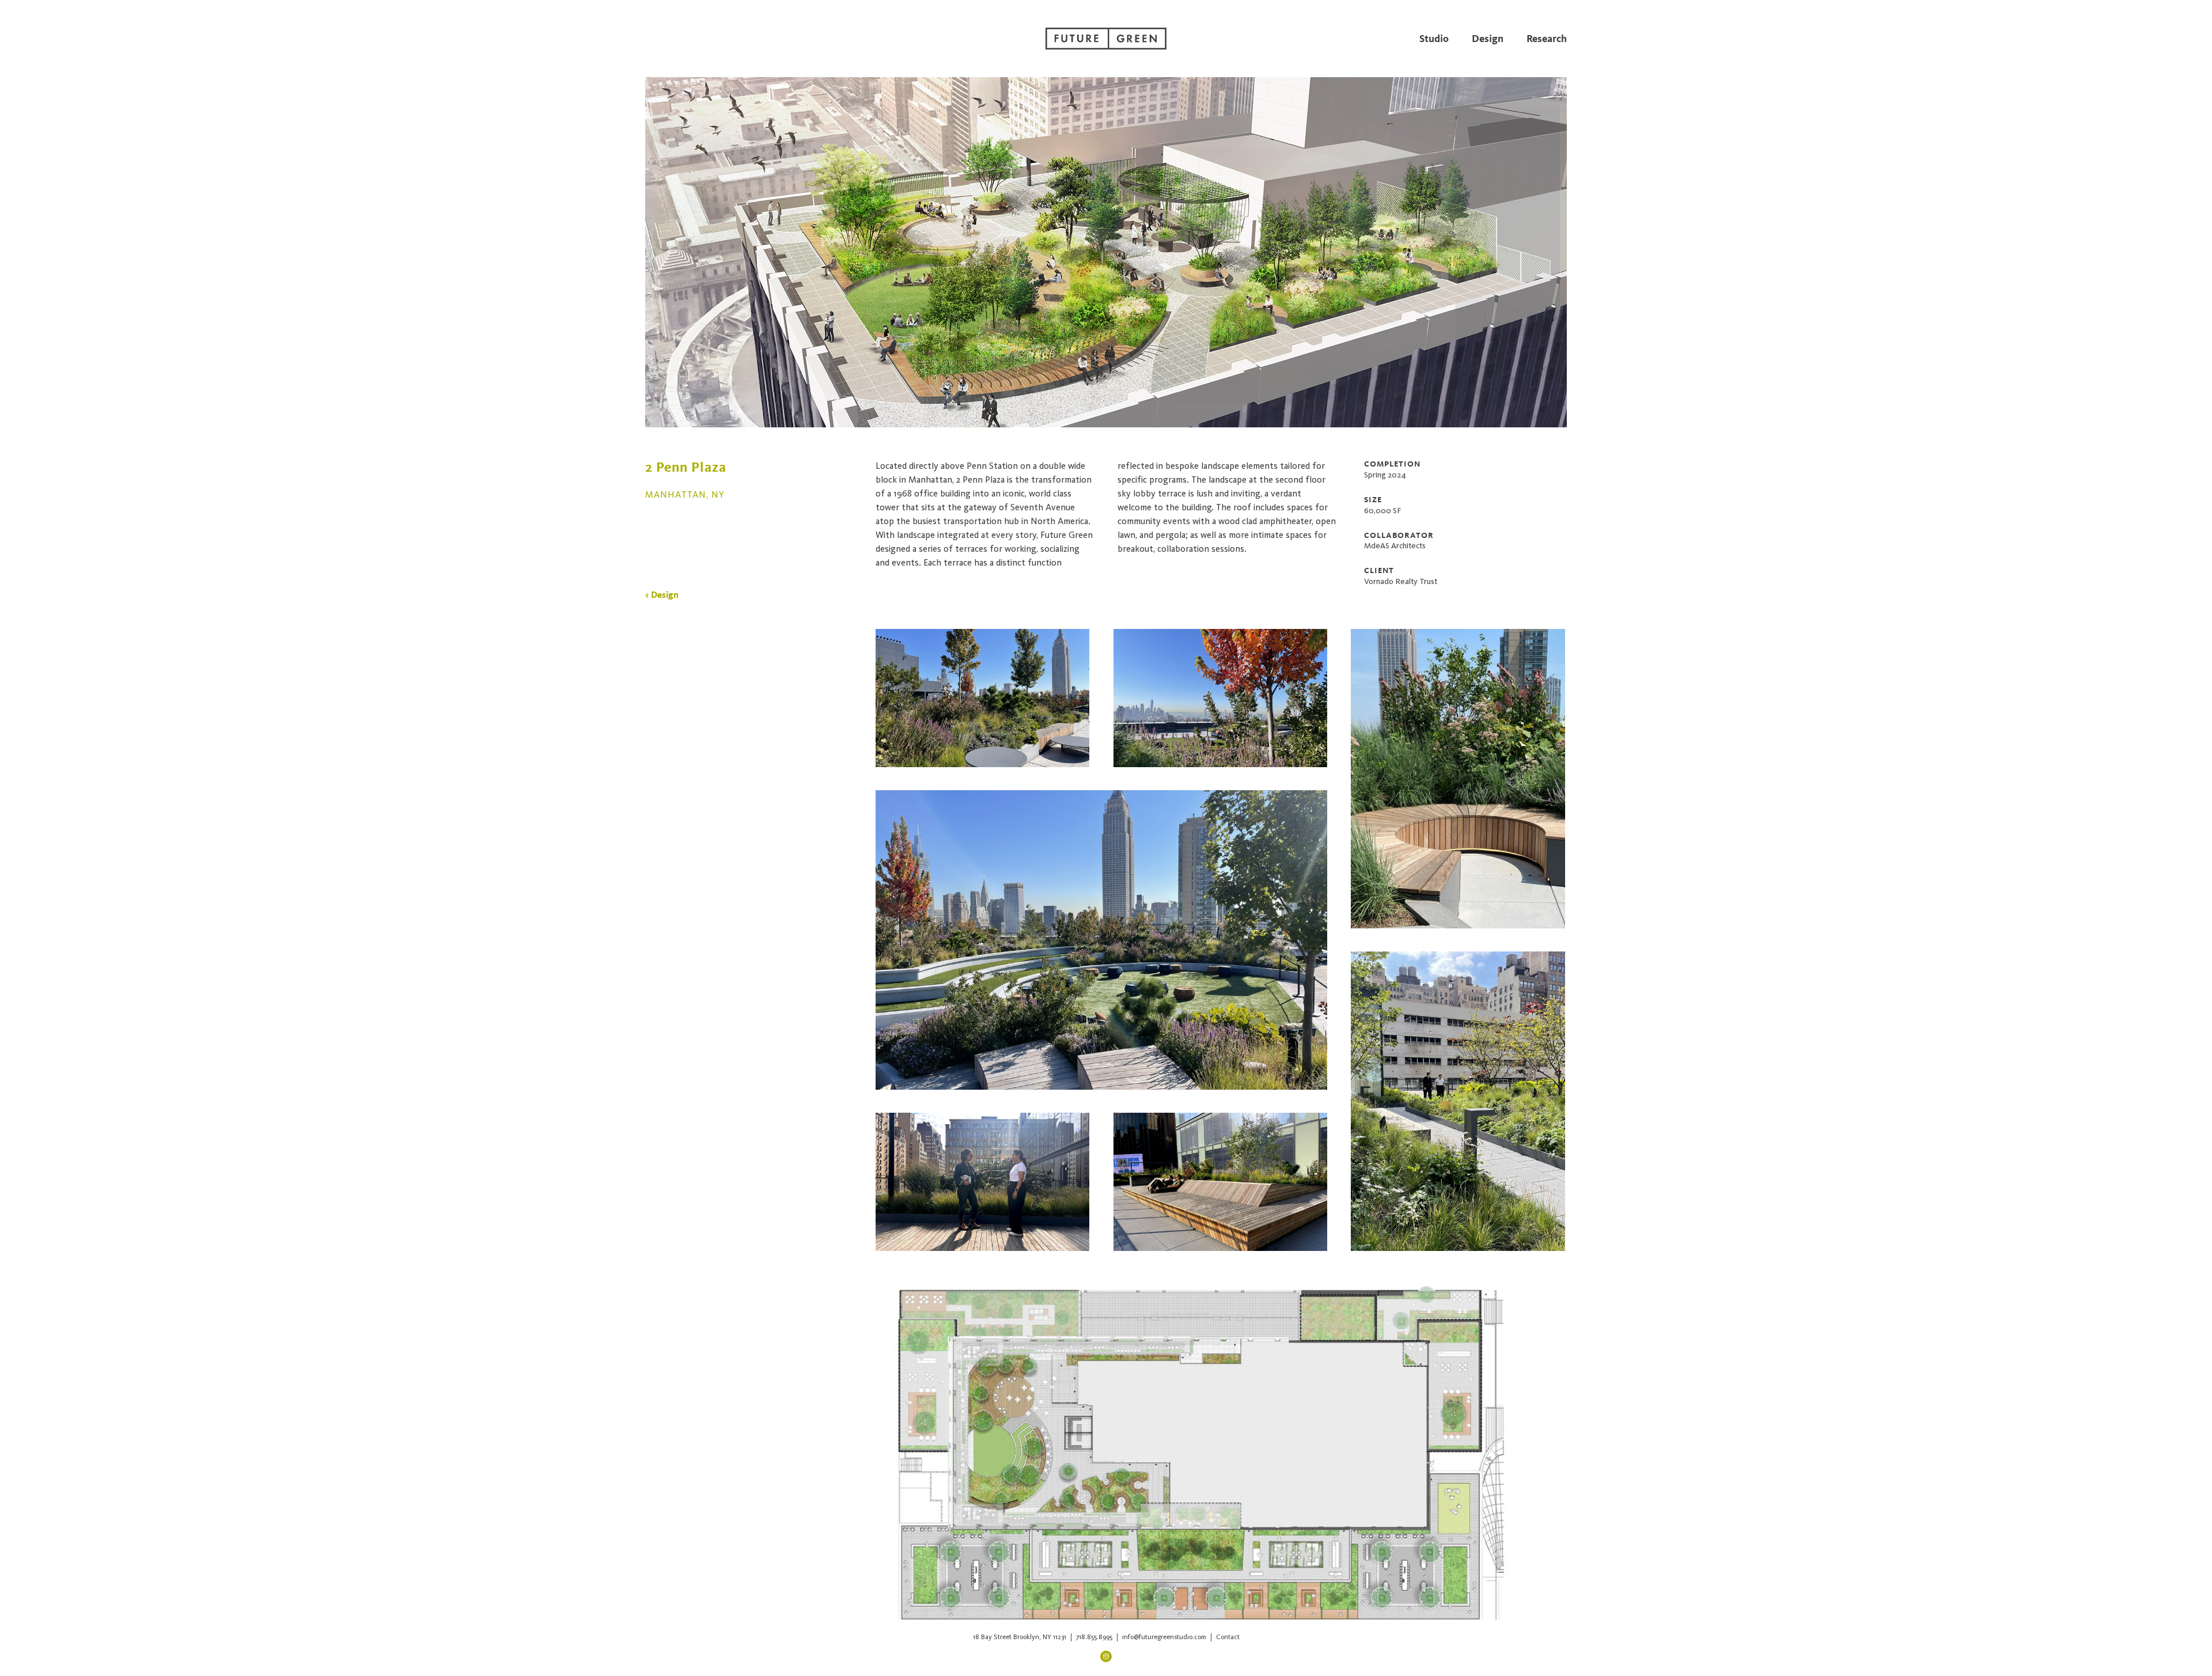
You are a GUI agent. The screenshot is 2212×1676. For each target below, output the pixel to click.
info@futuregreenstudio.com (1164, 1637)
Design (1488, 39)
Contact (1228, 1637)
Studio (1434, 39)
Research (1547, 39)
